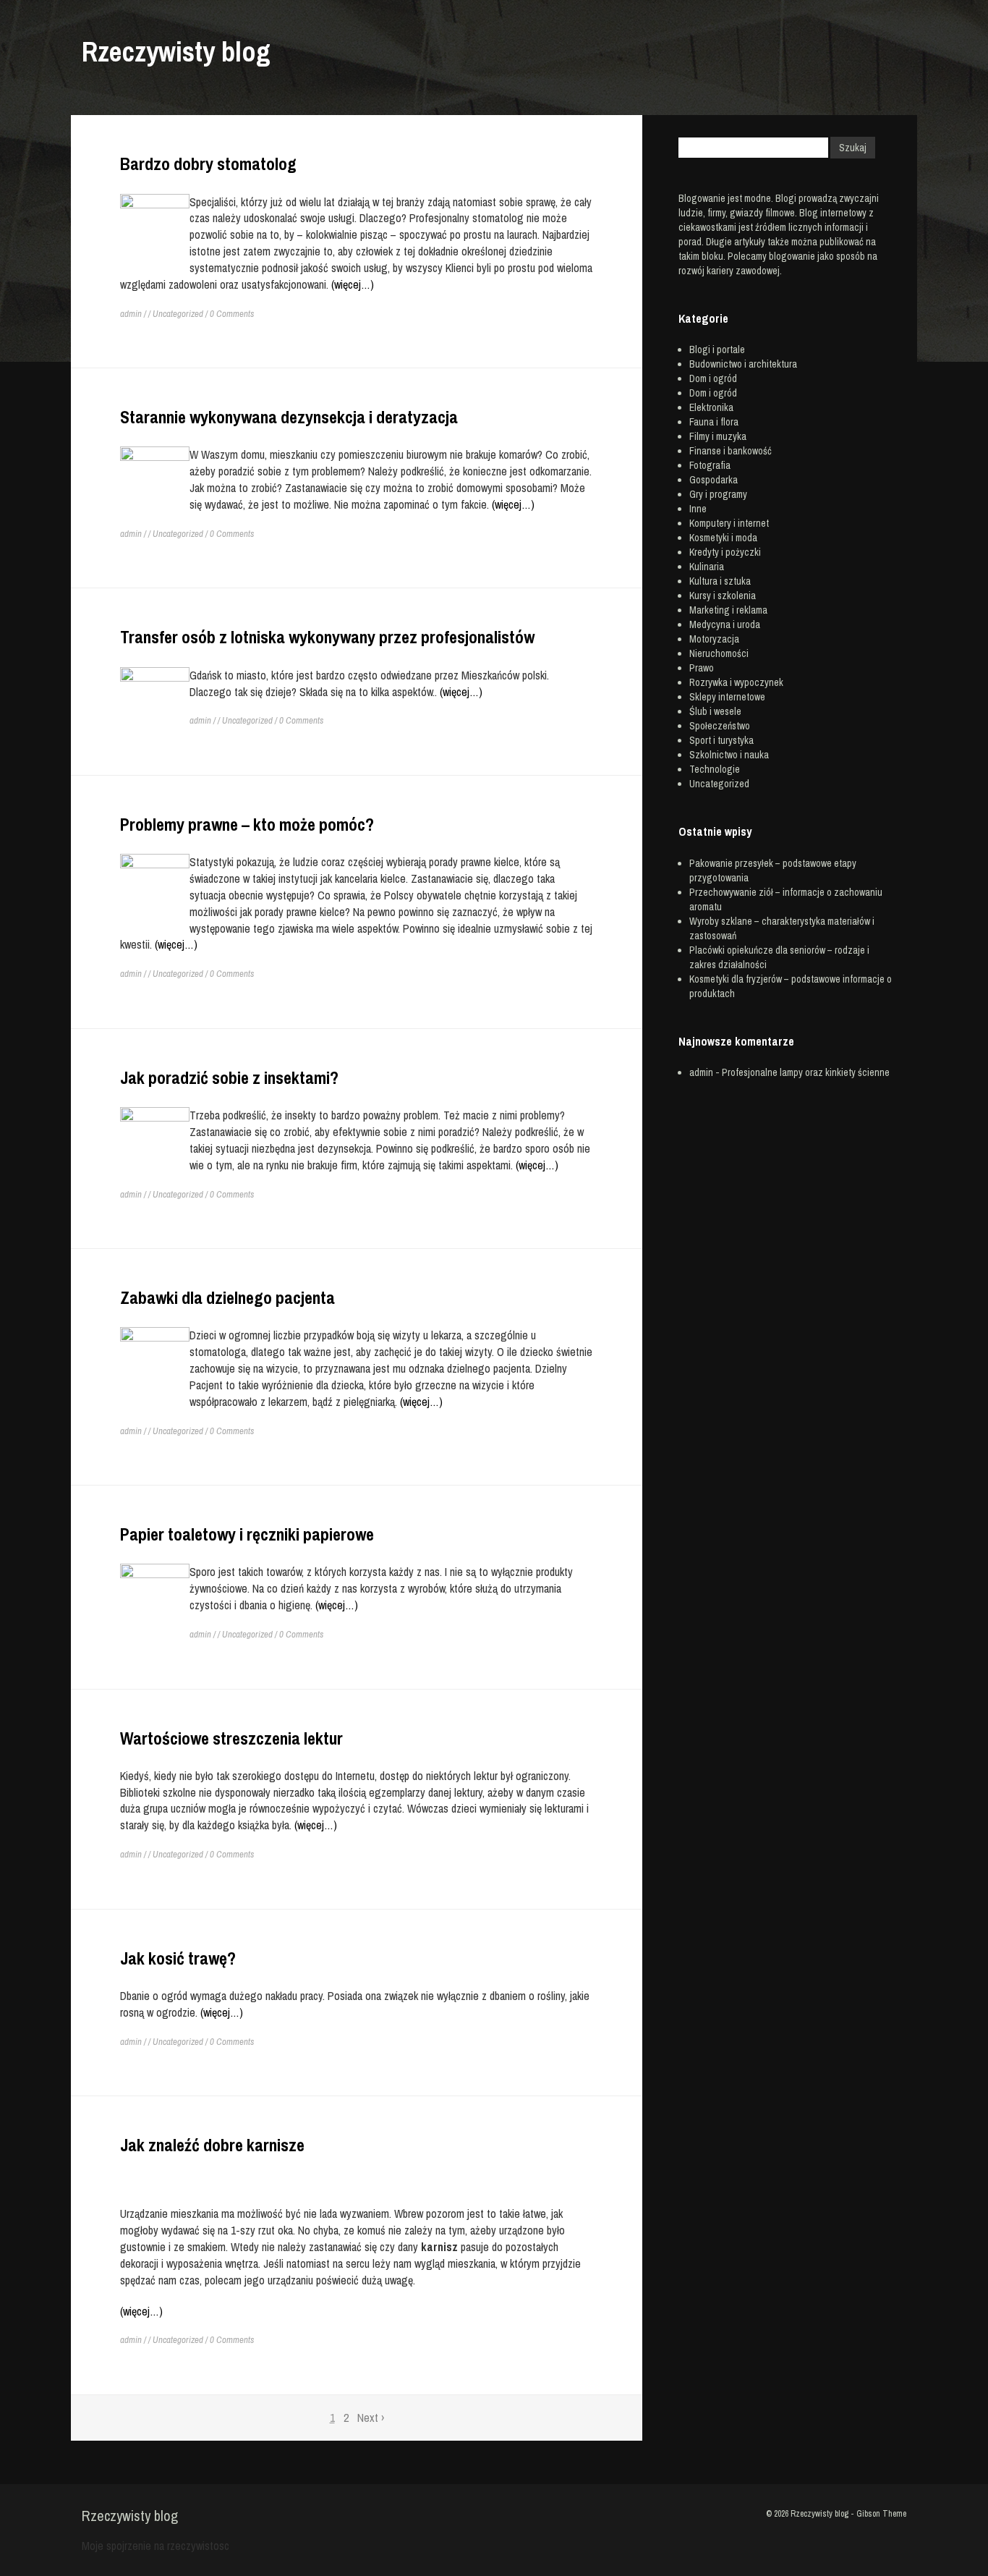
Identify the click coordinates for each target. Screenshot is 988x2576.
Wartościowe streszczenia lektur (231, 1738)
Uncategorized (178, 314)
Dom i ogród (713, 378)
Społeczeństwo (720, 726)
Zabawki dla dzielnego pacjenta (227, 1297)
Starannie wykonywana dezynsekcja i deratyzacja (289, 417)
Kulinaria (707, 567)
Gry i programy (718, 494)
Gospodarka (714, 480)
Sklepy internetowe (727, 697)
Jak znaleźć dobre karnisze (212, 2145)
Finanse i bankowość (731, 451)
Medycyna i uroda (725, 624)
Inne (698, 509)
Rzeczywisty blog (176, 52)
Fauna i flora (714, 422)
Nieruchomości (719, 653)
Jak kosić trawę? (178, 1958)
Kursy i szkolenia (723, 596)
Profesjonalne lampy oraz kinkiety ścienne (806, 1072)
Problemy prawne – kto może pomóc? (247, 824)
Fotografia (710, 465)
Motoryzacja (714, 639)
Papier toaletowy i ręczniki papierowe (247, 1534)
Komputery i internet (729, 523)
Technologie (715, 769)
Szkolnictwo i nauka (729, 755)
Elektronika (711, 407)
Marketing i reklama (728, 610)
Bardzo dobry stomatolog (208, 164)
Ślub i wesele (715, 711)
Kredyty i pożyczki (725, 552)
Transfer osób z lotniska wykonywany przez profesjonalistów (327, 637)
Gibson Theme (881, 2514)
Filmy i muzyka (718, 436)
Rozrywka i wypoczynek (736, 682)
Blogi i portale (717, 349)
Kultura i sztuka (720, 581)
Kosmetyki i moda (723, 538)
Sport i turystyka (721, 740)
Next (371, 2418)
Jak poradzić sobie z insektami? (229, 1077)
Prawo (702, 668)
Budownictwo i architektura (743, 364)
